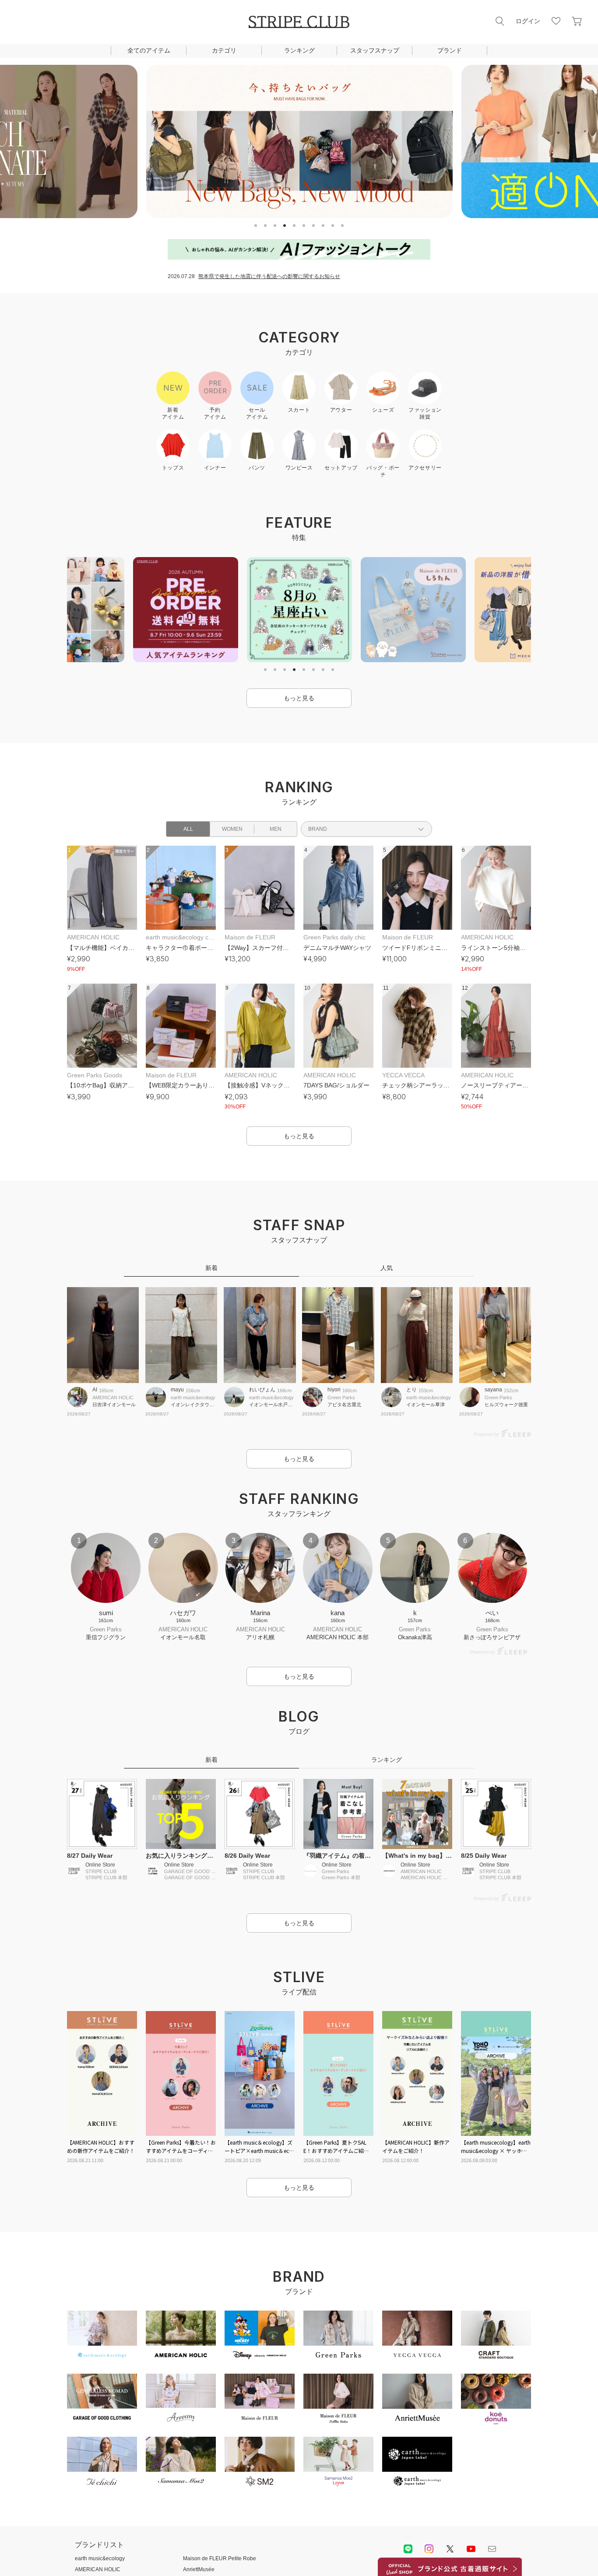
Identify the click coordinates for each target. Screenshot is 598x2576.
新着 (211, 1268)
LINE (408, 2549)
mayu (177, 1390)
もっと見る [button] (299, 698)
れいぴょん (262, 1390)
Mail (492, 2549)
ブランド (450, 50)
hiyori (334, 1390)
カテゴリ (224, 50)
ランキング (299, 50)
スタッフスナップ (375, 50)
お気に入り (556, 21)
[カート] (577, 21)
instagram (429, 2549)
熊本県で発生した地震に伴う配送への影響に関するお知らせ (269, 276)
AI (95, 1390)
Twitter (450, 2549)
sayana (493, 1390)
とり (412, 1390)
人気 (387, 1268)
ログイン (528, 21)
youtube (471, 2549)
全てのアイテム (149, 50)
